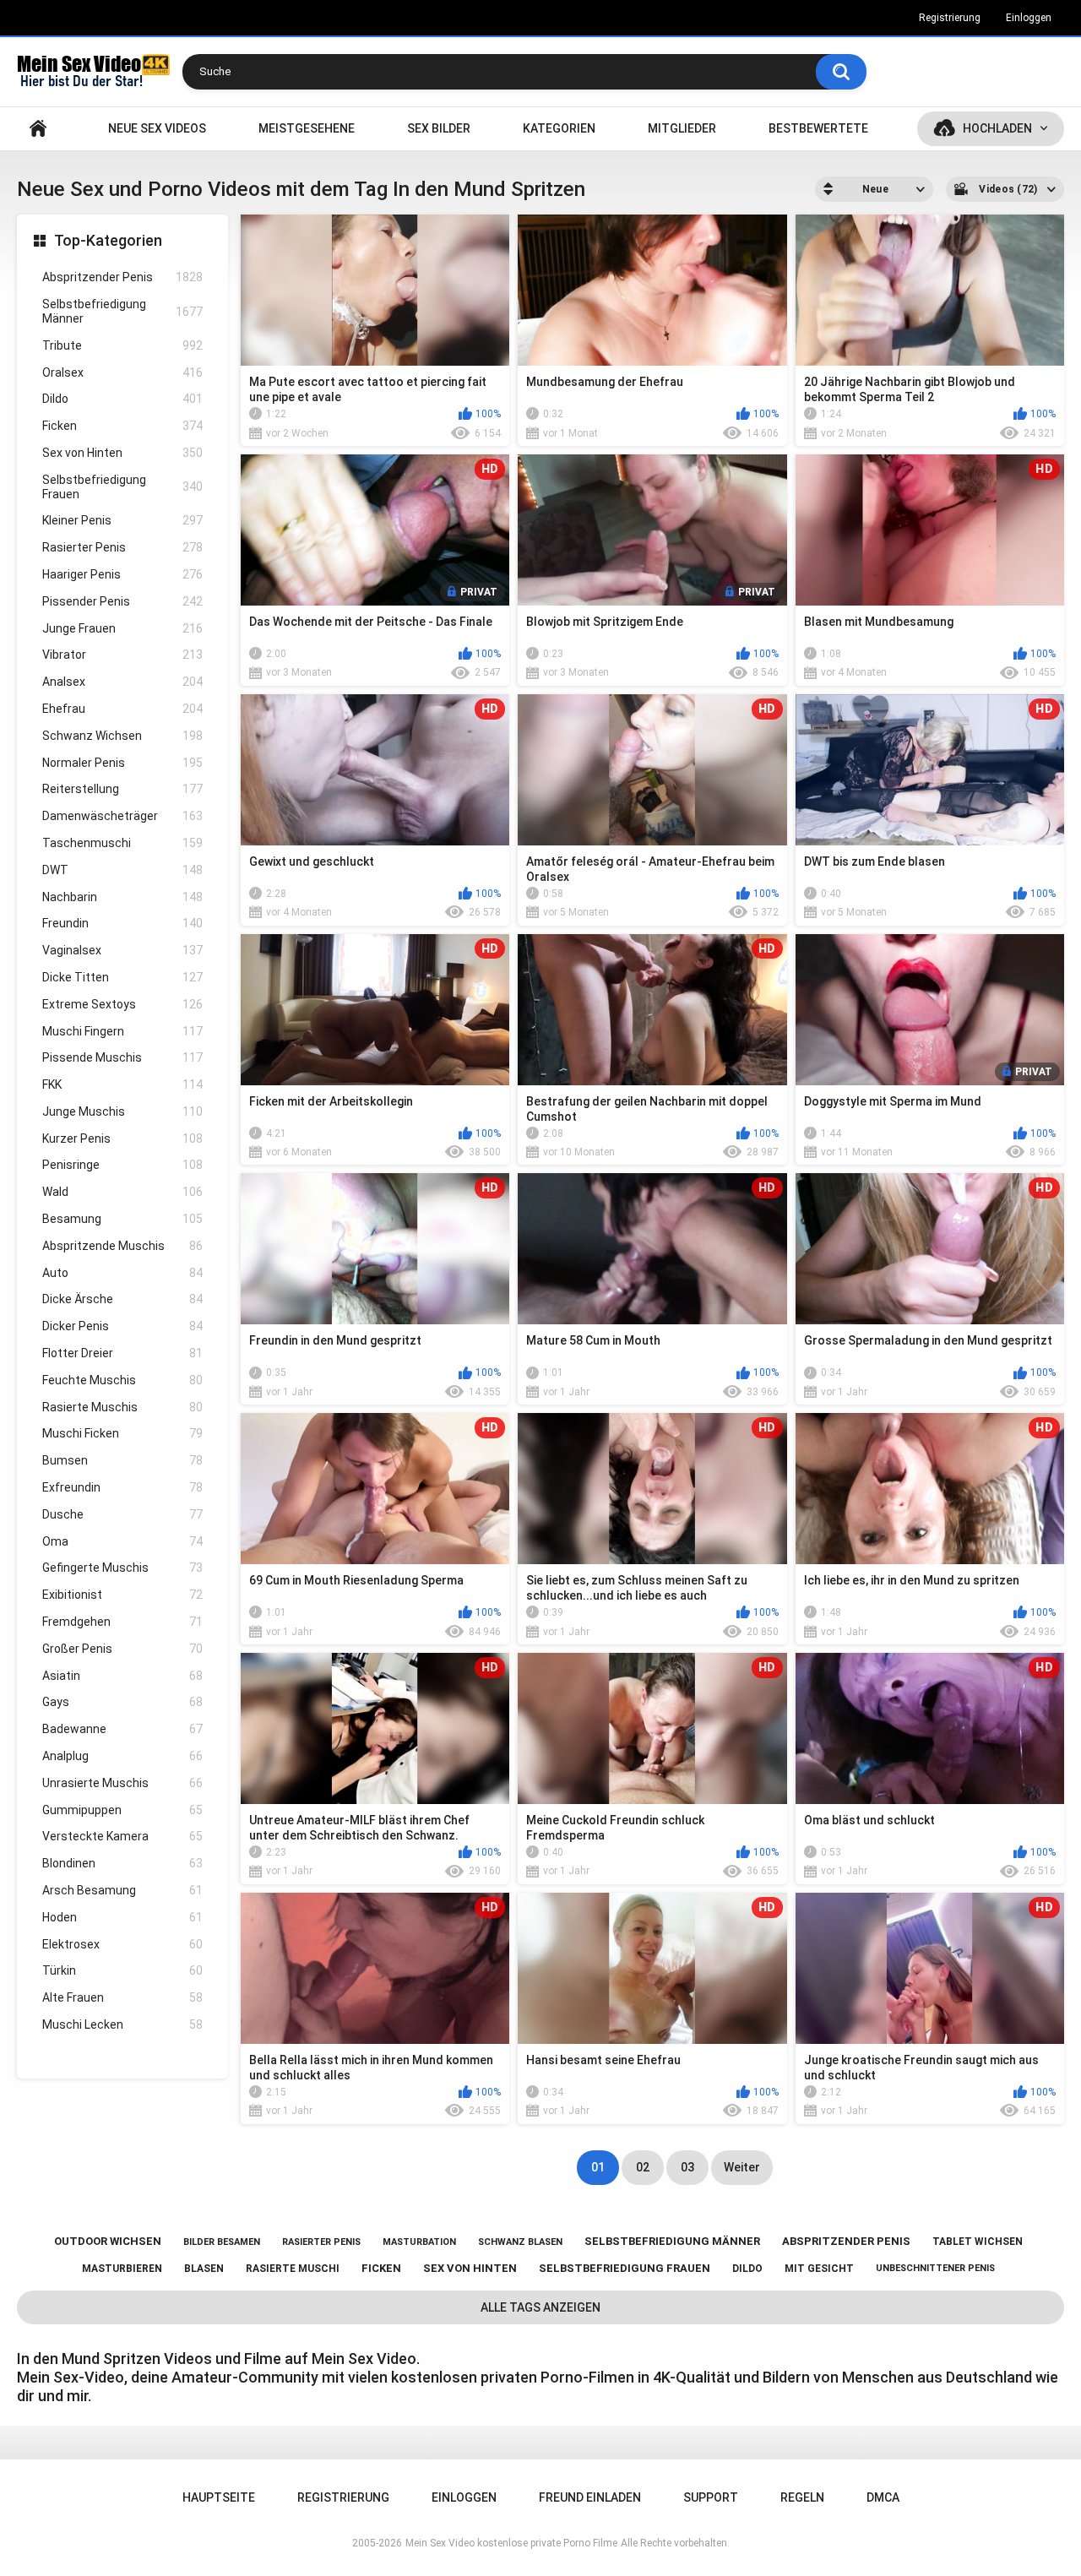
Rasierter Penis (122, 547)
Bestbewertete (818, 128)
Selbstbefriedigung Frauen (122, 487)
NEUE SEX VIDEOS (157, 128)
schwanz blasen (520, 2242)
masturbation (419, 2242)
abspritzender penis (846, 2241)
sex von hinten (470, 2268)
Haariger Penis (122, 574)
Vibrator (122, 655)
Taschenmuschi (122, 843)
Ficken (122, 426)
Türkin (122, 1970)
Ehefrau (122, 709)
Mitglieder (682, 128)
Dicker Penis (122, 1326)
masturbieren (122, 2269)
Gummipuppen (122, 1810)
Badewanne (122, 1729)
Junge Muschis (122, 1111)
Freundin (122, 923)
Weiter (742, 2167)
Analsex (122, 682)
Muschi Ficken (122, 1433)
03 (687, 2167)
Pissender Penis (122, 601)
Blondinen (122, 1863)
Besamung (122, 1219)
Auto (122, 1273)
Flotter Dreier (122, 1353)
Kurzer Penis (122, 1139)
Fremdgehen (122, 1622)
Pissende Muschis (122, 1057)
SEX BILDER (439, 128)
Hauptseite (38, 129)
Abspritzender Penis (122, 277)
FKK (122, 1084)
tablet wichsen (978, 2242)
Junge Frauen (122, 628)
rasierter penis (321, 2242)
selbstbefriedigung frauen (625, 2268)
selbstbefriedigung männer (672, 2241)
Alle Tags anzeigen (540, 2307)
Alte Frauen (122, 1997)
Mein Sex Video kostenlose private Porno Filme (511, 2543)
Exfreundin (122, 1487)
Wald (122, 1192)
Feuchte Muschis (122, 1380)
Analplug (122, 1756)
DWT (122, 870)
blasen (204, 2269)
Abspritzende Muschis (122, 1246)
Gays (122, 1702)
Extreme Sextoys (122, 1004)
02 (643, 2167)
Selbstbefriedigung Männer (122, 311)
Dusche (122, 1514)
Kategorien (559, 128)
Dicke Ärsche (122, 1299)
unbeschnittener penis (935, 2268)
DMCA (883, 2497)
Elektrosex (122, 1944)
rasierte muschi (293, 2269)
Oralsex (122, 372)
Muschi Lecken (122, 2024)
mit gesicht (819, 2269)
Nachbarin (122, 897)
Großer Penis (122, 1649)
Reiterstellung (122, 789)
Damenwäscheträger (122, 816)
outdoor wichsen (108, 2241)
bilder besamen (222, 2242)
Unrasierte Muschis (122, 1783)
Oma (122, 1541)
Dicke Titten (122, 977)
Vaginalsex (122, 950)
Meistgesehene (307, 128)
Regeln (802, 2497)
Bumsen (122, 1460)
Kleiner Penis (122, 520)
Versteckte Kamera (122, 1836)
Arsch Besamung (122, 1890)
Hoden (122, 1917)
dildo (747, 2269)
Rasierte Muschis (122, 1407)
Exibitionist (122, 1595)
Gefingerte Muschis (122, 1568)
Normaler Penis (122, 763)
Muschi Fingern (122, 1031)
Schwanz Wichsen (122, 736)
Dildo (122, 399)
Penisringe (122, 1165)
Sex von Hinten (122, 453)
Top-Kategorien (108, 240)
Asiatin (122, 1676)
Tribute (122, 345)
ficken (381, 2268)
